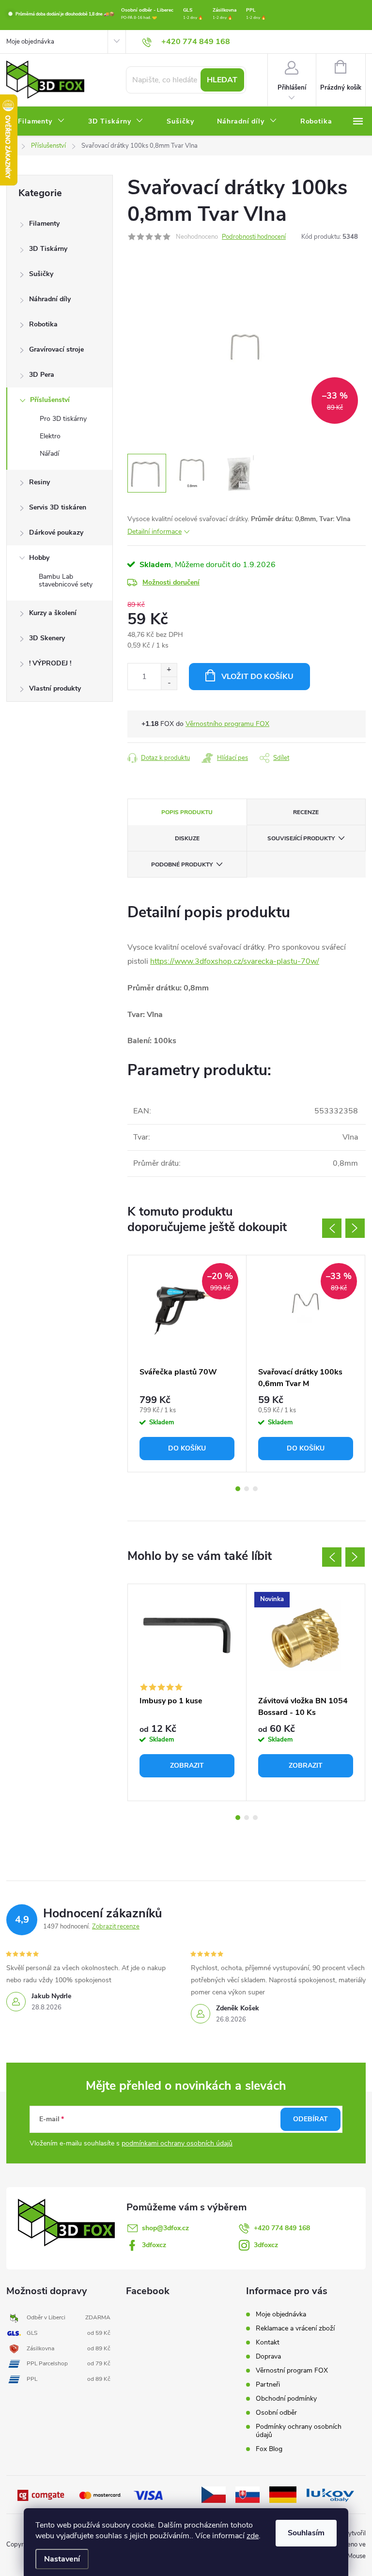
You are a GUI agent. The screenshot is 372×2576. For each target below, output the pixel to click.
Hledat (222, 80)
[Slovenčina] (248, 2494)
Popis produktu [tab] (187, 812)
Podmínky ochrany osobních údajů (299, 2431)
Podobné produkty (182, 864)
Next (355, 1228)
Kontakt (268, 2342)
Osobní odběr (276, 2413)
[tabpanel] (187, 1364)
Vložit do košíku (257, 677)
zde (253, 2536)
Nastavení (62, 2559)
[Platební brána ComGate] (42, 2495)
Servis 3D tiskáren (58, 507)
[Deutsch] (283, 2494)
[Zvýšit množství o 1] (169, 670)
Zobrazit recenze (116, 1927)
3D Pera (42, 375)
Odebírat (310, 2119)
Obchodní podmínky (286, 2399)
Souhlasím (306, 2533)
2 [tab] (247, 1489)
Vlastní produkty (55, 688)
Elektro (50, 436)
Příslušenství (50, 400)
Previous (332, 1228)
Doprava (268, 2356)
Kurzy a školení (53, 613)
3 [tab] (255, 1489)
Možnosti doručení (171, 582)
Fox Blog (269, 2449)
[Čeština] (214, 2494)
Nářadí (49, 454)
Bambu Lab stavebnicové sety (66, 581)
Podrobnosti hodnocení (254, 237)
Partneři (268, 2384)
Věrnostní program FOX (292, 2370)
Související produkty (301, 838)
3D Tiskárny (48, 249)
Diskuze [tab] (187, 838)
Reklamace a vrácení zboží (295, 2328)
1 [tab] (238, 1489)
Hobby (39, 558)
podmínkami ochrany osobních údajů (177, 2143)
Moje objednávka (30, 42)
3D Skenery (47, 638)
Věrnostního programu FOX (227, 724)
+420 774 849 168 (282, 2228)
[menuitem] (41, 122)
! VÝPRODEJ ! (50, 663)
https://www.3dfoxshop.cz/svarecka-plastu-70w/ (235, 961)
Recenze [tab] (306, 812)
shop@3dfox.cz (165, 2228)
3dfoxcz (154, 2245)
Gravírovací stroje (56, 349)
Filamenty (44, 224)
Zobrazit (187, 1766)
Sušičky (41, 274)
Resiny (39, 482)
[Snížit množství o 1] (169, 683)
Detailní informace (155, 532)
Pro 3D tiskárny (63, 419)
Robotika (43, 324)
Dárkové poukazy (56, 532)
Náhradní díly (50, 299)
